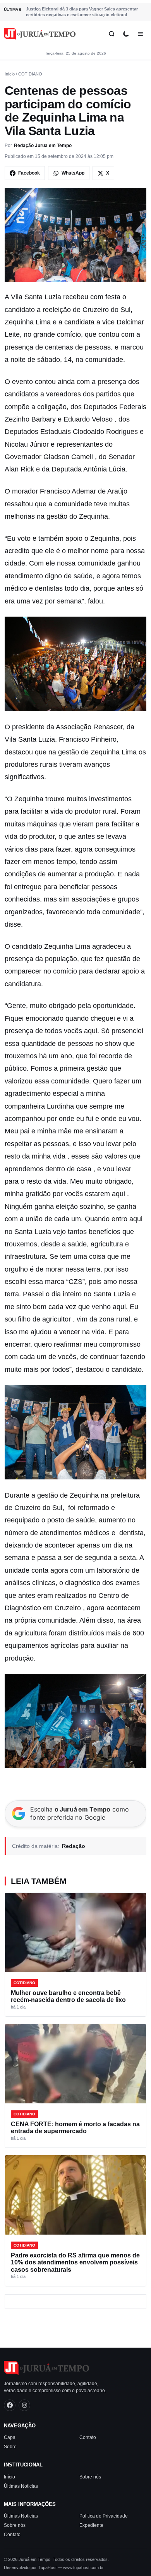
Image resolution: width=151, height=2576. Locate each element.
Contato (88, 2437)
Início (10, 74)
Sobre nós (90, 2477)
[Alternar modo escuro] (126, 34)
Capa (10, 2437)
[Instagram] (24, 2405)
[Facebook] (10, 2405)
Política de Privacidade (104, 2516)
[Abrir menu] (140, 34)
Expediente (91, 2525)
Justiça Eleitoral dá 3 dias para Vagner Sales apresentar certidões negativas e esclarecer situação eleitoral (82, 12)
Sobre (10, 2447)
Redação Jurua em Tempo (43, 146)
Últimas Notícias (21, 2486)
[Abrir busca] (112, 34)
